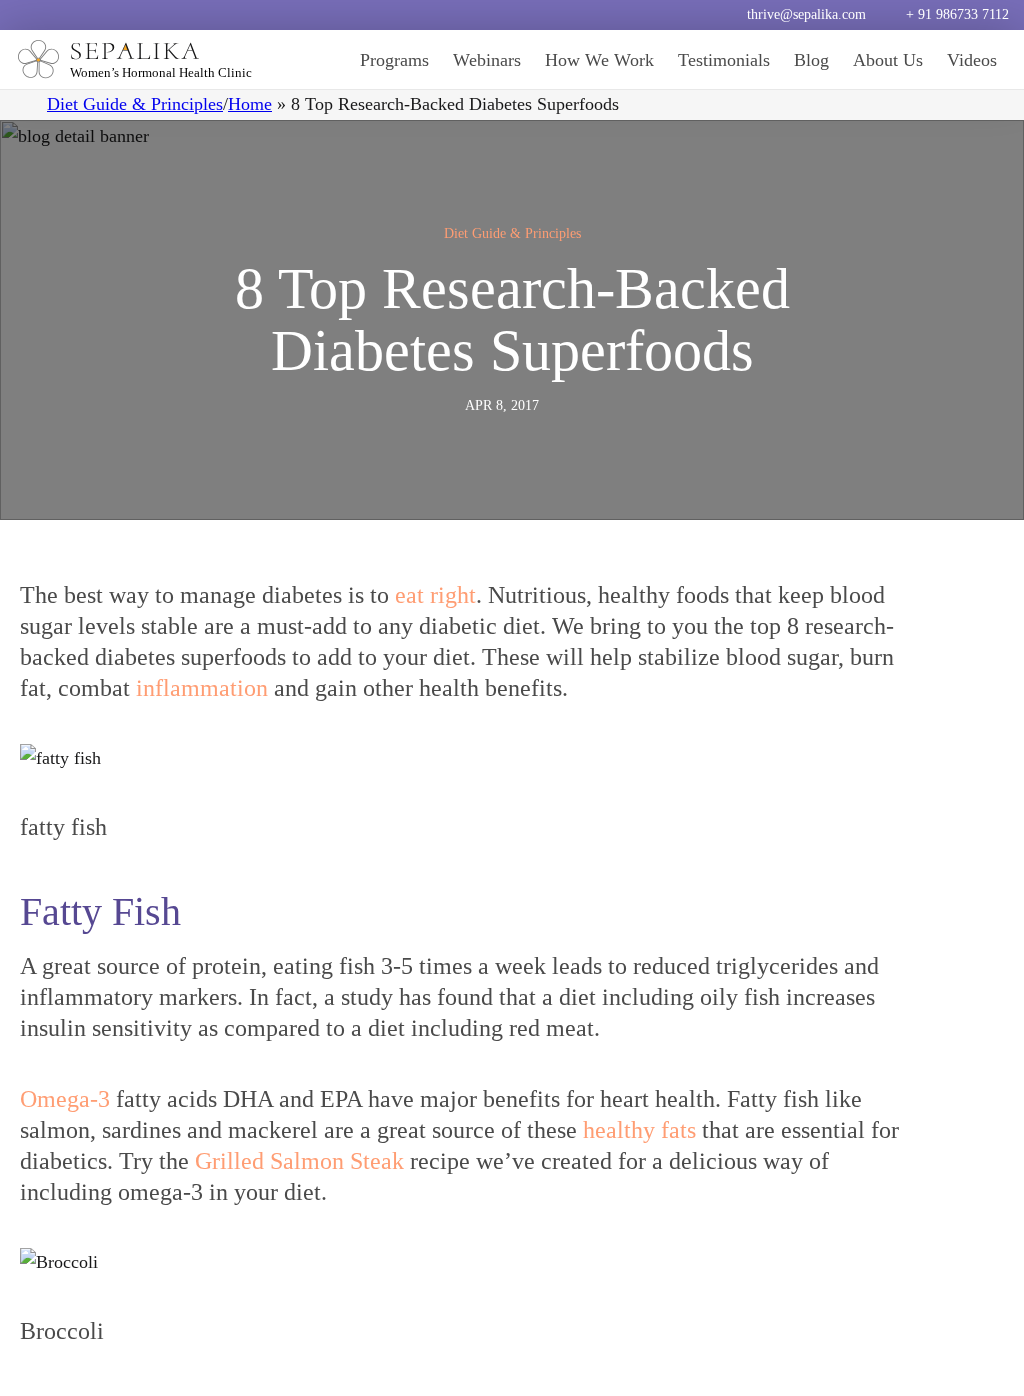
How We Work (599, 60)
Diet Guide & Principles (135, 104)
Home (250, 104)
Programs (394, 60)
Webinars (487, 60)
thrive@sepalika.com (806, 14)
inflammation (202, 688)
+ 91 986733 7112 (957, 14)
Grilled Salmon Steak (299, 1161)
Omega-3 (65, 1099)
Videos (972, 60)
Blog (811, 60)
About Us (888, 60)
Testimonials (724, 60)
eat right (435, 595)
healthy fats (636, 1130)
